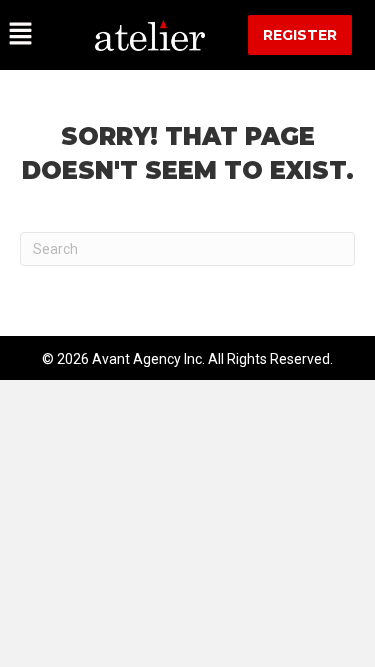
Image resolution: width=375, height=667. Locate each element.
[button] (37, 35)
